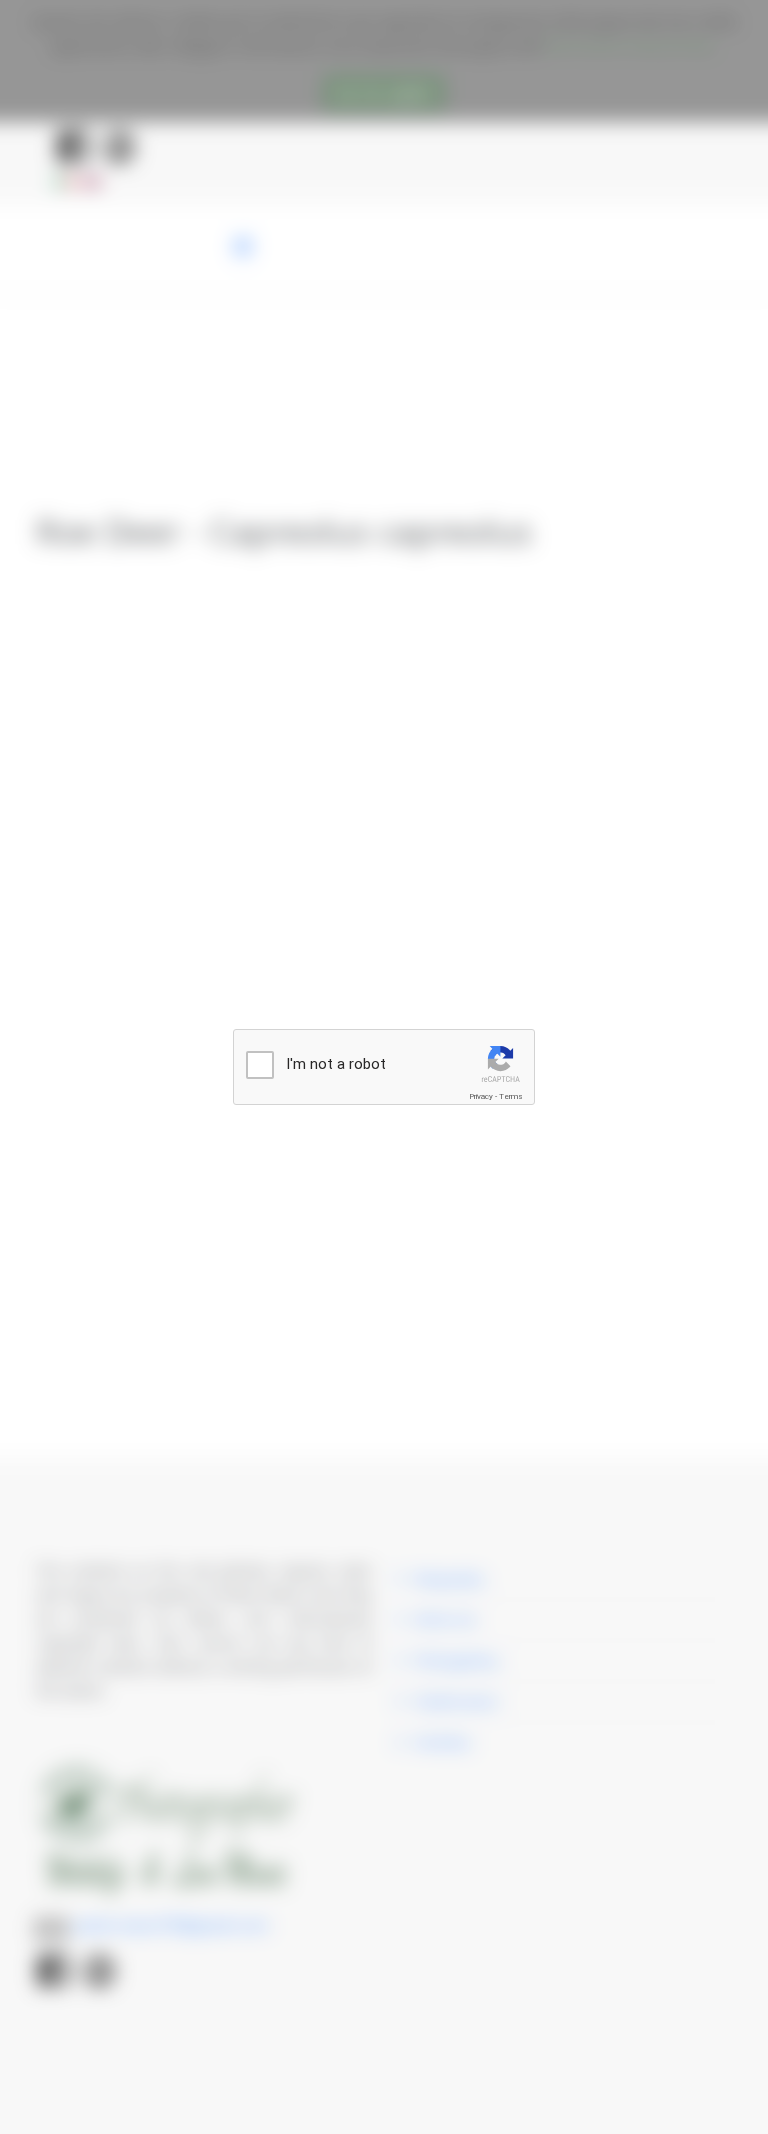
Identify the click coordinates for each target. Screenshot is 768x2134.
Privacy (481, 1096)
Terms (511, 1096)
